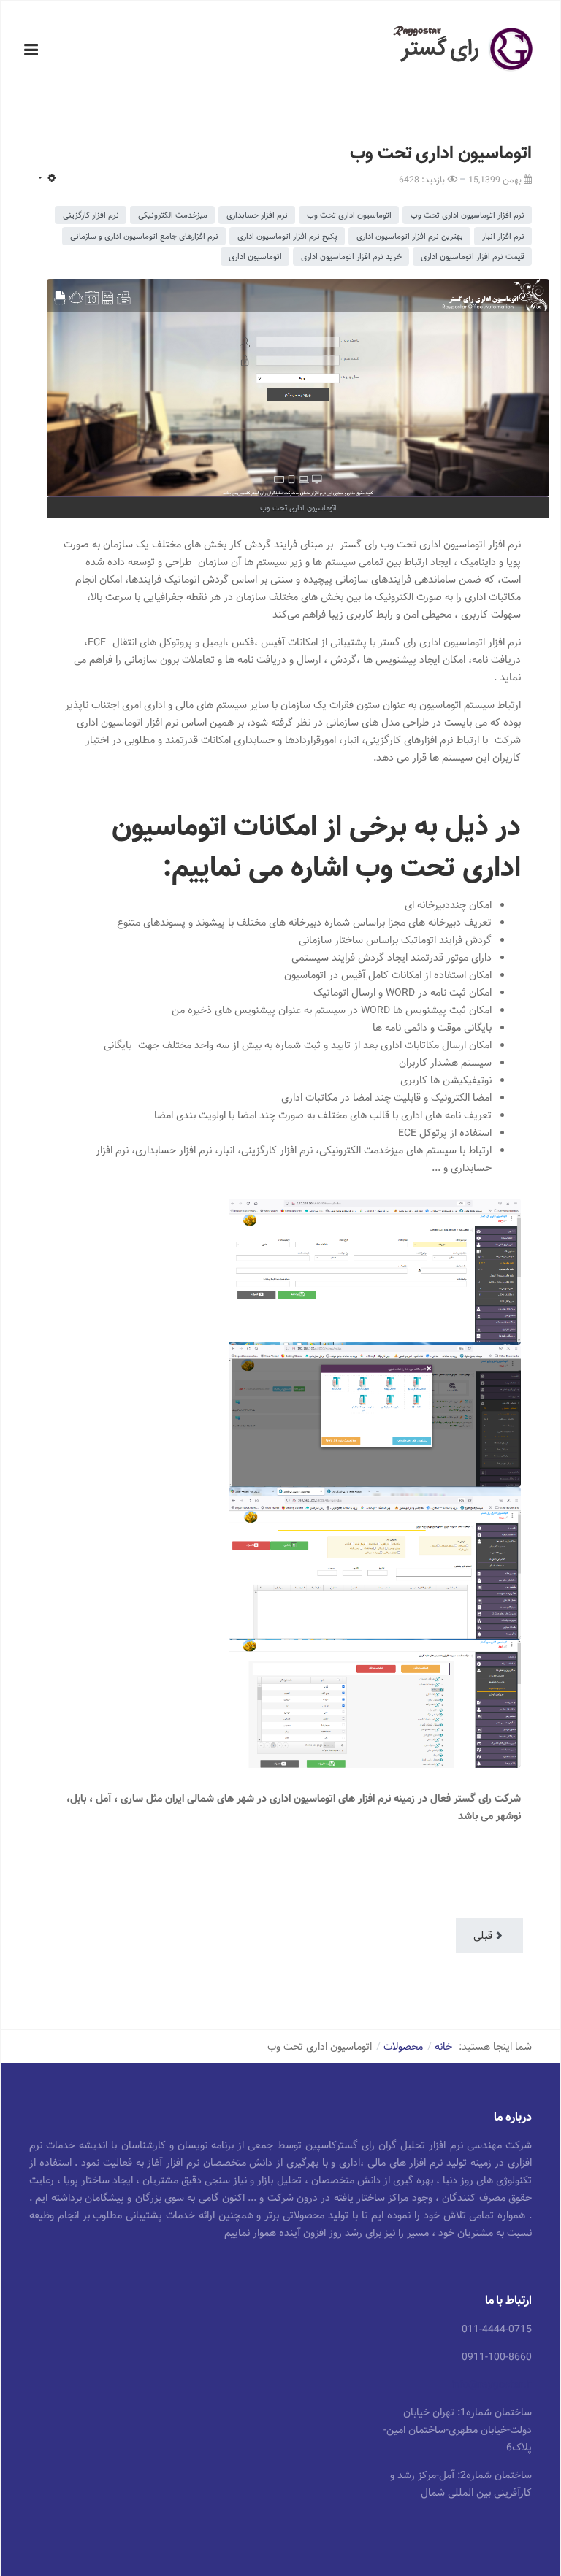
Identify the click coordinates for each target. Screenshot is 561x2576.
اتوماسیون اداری (255, 257)
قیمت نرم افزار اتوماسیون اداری (473, 257)
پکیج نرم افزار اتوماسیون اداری (287, 236)
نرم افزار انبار (503, 236)
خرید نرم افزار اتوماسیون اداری (351, 257)
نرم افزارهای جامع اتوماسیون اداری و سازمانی (144, 236)
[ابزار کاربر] (46, 179)
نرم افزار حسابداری (257, 215)
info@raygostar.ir (492, 2385)
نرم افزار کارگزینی (91, 215)
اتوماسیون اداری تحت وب (349, 215)
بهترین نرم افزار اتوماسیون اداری (410, 236)
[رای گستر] (464, 49)
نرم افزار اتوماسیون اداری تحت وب (467, 215)
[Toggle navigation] (31, 50)
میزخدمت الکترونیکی (173, 215)
